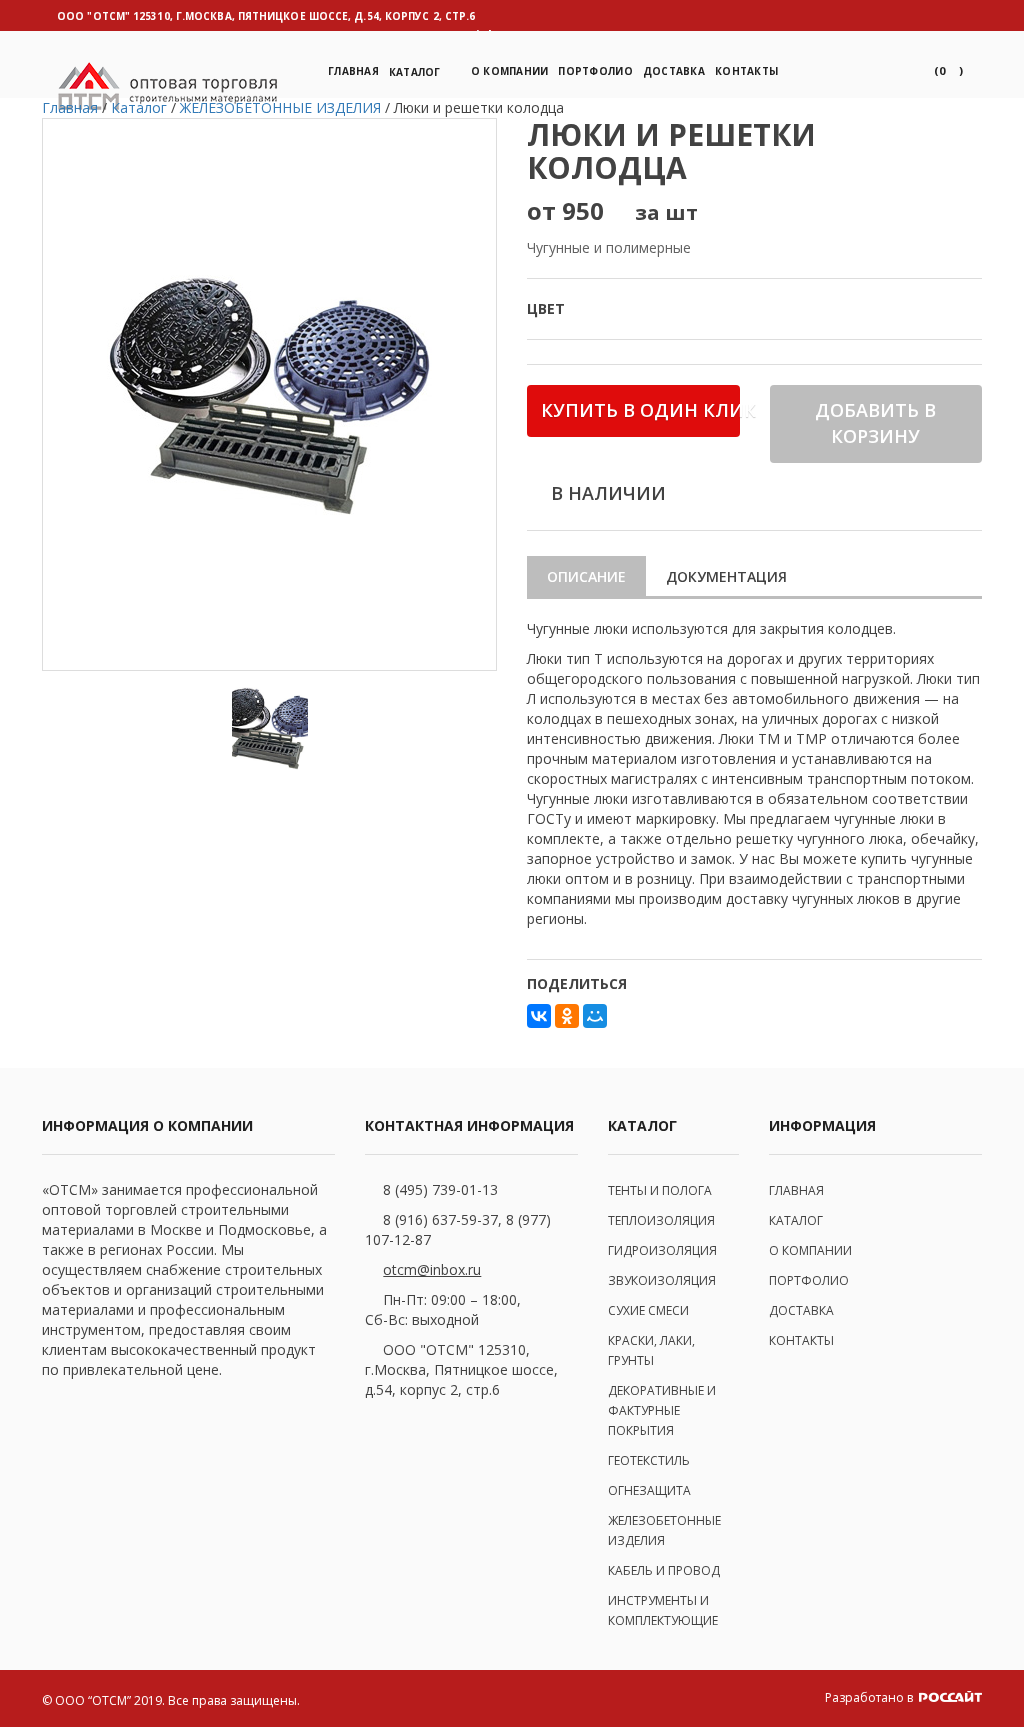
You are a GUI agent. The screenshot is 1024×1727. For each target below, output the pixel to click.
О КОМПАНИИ (810, 1250)
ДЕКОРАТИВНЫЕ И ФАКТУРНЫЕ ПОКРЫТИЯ (662, 1410)
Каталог (415, 72)
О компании (510, 71)
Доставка (674, 71)
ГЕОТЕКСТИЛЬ (649, 1460)
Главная (353, 71)
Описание (586, 576)
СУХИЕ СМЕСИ (648, 1310)
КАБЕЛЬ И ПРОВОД (664, 1570)
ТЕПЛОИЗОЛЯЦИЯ (661, 1220)
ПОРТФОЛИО (595, 71)
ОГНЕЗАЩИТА (649, 1490)
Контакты (746, 71)
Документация (726, 576)
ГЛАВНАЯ (796, 1190)
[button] (948, 71)
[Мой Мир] (595, 1016)
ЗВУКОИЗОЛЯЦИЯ (662, 1280)
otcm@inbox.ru (432, 1269)
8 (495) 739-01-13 (440, 1189)
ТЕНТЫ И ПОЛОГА (660, 1190)
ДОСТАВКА (801, 1310)
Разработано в (870, 1697)
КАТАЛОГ (796, 1220)
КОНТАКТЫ (801, 1340)
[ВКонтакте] (539, 1016)
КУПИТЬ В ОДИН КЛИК (640, 410)
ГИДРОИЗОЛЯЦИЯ (662, 1250)
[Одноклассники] (567, 1016)
